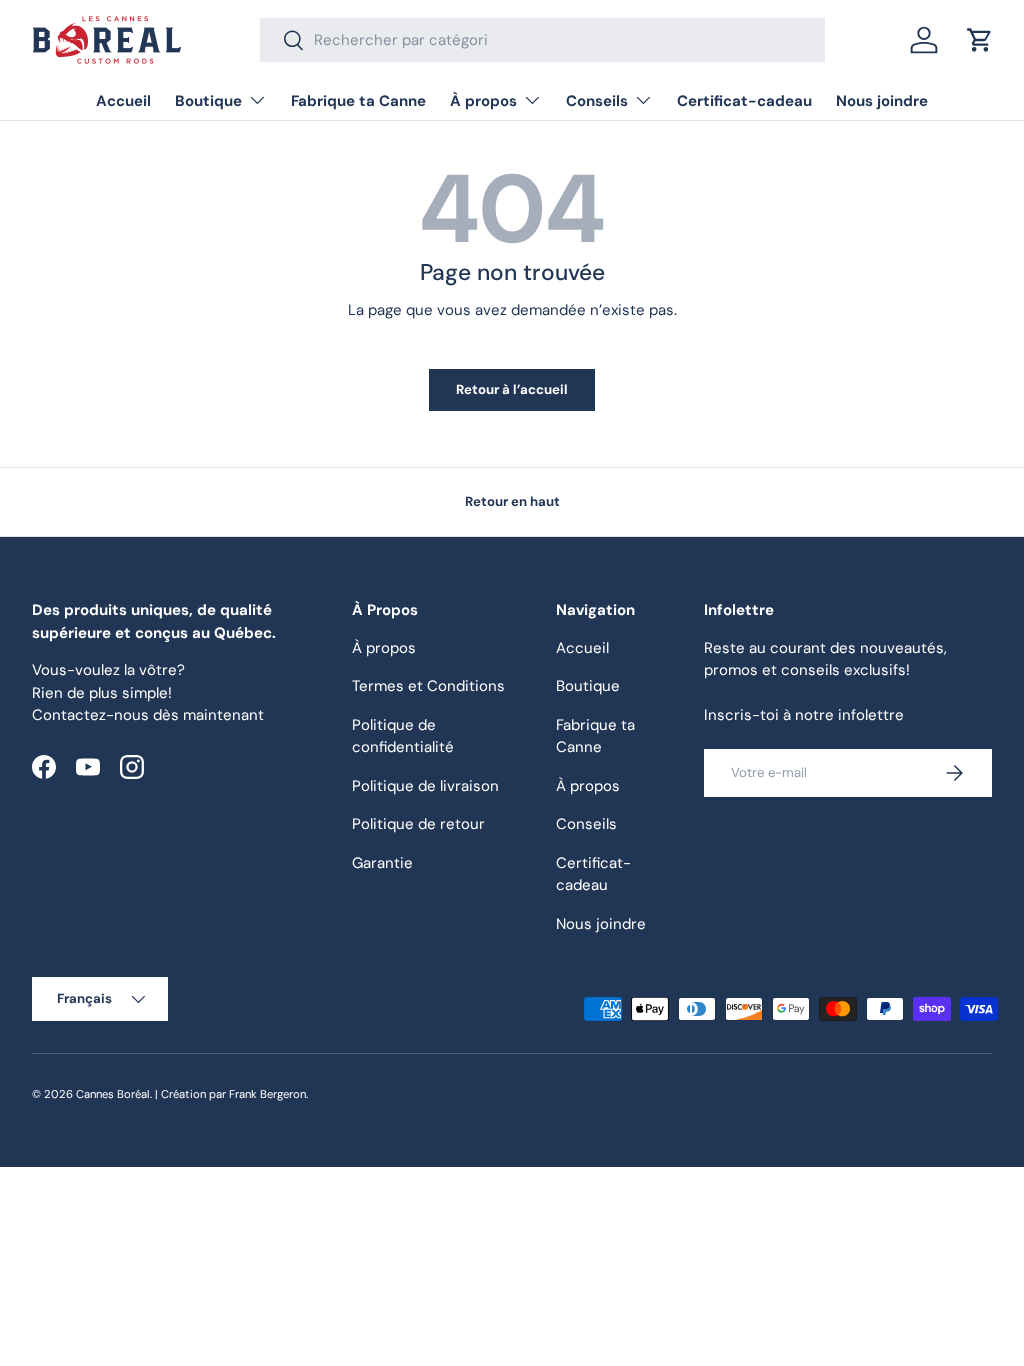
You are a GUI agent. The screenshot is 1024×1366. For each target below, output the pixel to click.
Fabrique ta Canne (358, 101)
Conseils (586, 824)
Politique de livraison (425, 786)
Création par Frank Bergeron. (234, 1094)
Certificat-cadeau (744, 101)
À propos (384, 648)
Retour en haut (512, 501)
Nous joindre (882, 101)
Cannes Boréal (113, 1094)
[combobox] (542, 40)
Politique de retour (418, 824)
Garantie (382, 863)
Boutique (588, 686)
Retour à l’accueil (512, 389)
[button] (980, 40)
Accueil (123, 101)
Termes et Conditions (428, 686)
